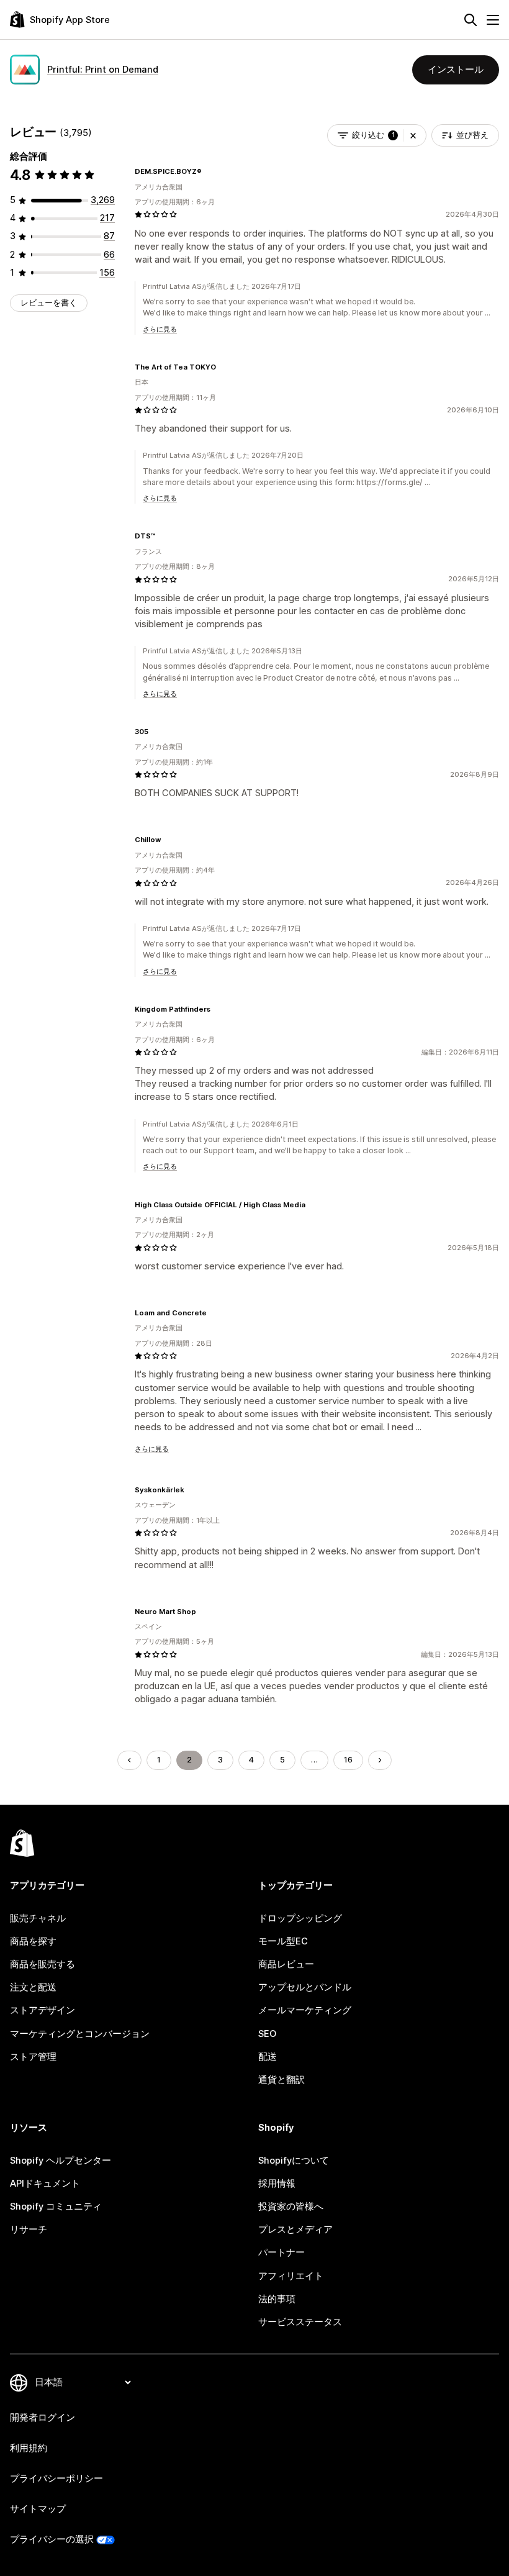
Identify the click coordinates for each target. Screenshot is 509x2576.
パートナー (282, 2252)
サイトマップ (38, 2509)
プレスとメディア (295, 2229)
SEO (267, 2034)
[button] (413, 135)
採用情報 (277, 2184)
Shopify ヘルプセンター (61, 2161)
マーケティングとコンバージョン (80, 2034)
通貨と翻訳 (282, 2080)
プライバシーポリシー (56, 2478)
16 (348, 1760)
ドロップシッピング (300, 1918)
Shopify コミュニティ (56, 2206)
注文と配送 (33, 1987)
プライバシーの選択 (52, 2539)
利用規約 (29, 2448)
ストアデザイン (43, 2010)
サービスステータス (300, 2322)
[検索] (471, 20)
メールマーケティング (305, 2010)
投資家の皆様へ (291, 2206)
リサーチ (29, 2229)
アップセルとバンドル (305, 1987)
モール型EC (283, 1941)
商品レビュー (286, 1964)
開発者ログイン (43, 2418)
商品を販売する (43, 1964)
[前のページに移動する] (129, 1760)
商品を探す (33, 1941)
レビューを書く (49, 303)
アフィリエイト (291, 2276)
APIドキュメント (45, 2184)
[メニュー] (493, 20)
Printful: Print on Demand (103, 70)
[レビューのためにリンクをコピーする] (209, 171)
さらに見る (160, 329)
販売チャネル (38, 1918)
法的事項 (277, 2299)
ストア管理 (33, 2057)
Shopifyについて (294, 2161)
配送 (268, 2057)
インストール (456, 70)
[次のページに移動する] (380, 1760)
